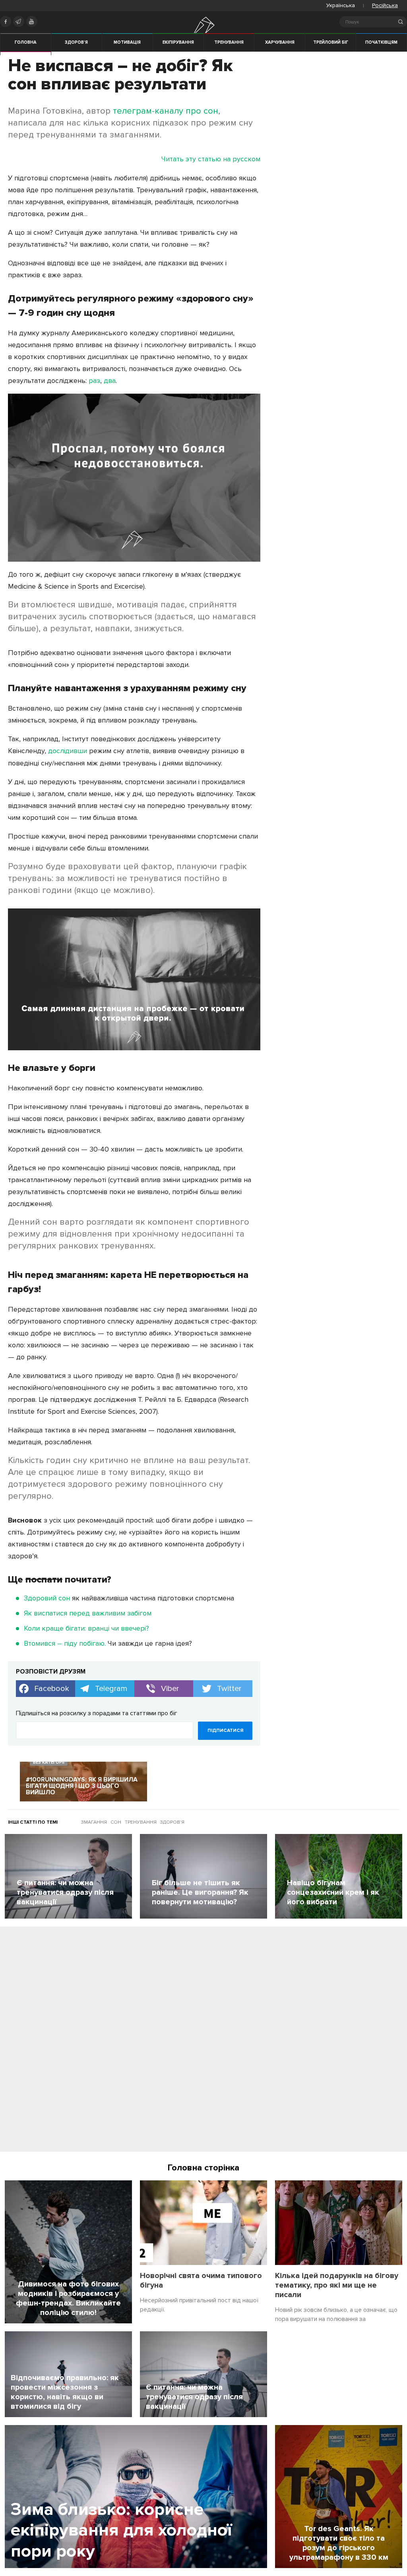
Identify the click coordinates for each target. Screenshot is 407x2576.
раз (94, 381)
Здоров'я (76, 42)
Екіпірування (178, 42)
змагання (94, 1822)
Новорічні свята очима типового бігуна (201, 2280)
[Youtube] (32, 21)
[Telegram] (19, 21)
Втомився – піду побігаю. (65, 1643)
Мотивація (127, 42)
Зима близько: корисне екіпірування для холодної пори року (121, 2531)
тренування (141, 1822)
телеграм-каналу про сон (166, 111)
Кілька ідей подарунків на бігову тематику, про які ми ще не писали (337, 2285)
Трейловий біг (331, 42)
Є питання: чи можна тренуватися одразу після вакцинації (194, 2397)
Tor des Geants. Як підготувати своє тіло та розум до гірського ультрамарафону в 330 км (339, 2543)
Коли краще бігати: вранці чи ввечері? (86, 1628)
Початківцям (381, 42)
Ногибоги (204, 33)
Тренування (229, 42)
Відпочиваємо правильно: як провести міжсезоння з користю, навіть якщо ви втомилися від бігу (65, 2392)
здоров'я (172, 1822)
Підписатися (225, 1731)
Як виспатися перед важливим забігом (88, 1613)
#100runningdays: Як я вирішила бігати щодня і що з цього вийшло (82, 1786)
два (110, 381)
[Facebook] (6, 21)
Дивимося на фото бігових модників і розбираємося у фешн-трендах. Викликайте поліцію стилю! (68, 2298)
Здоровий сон (47, 1598)
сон (116, 1822)
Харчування (280, 42)
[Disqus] (203, 2042)
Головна (26, 42)
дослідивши (68, 751)
